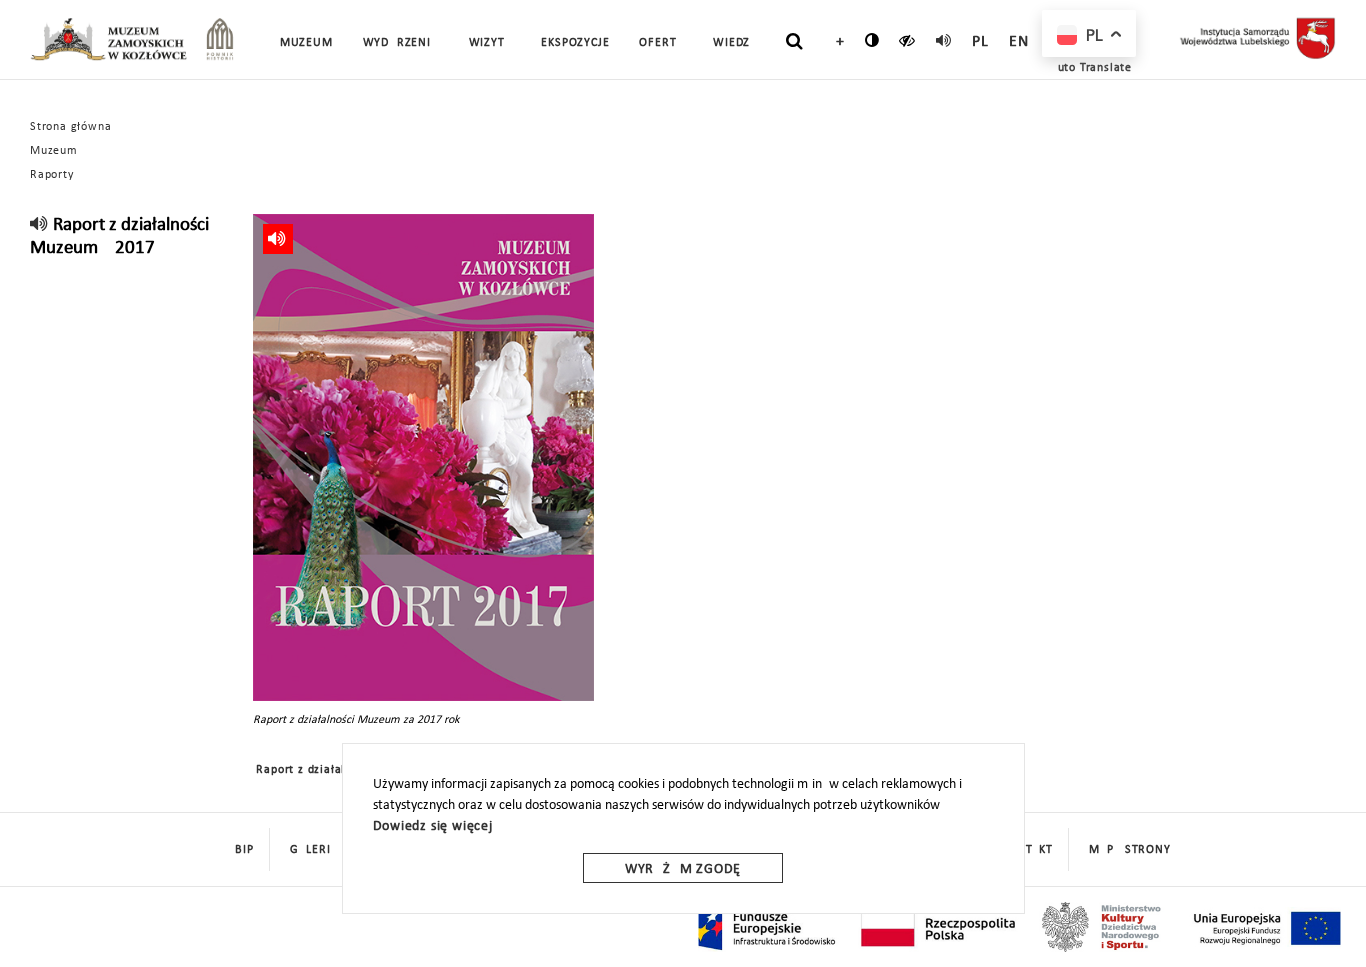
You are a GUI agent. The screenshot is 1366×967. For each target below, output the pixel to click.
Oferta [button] (661, 43)
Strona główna (70, 127)
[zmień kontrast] (872, 40)
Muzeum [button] (306, 43)
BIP (244, 850)
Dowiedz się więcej (433, 826)
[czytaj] (907, 40)
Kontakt (1027, 850)
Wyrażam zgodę (683, 869)
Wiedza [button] (735, 43)
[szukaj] (794, 41)
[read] (944, 40)
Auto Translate (1091, 68)
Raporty (52, 175)
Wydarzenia (401, 43)
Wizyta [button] (490, 43)
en (1019, 42)
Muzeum (54, 151)
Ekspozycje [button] (575, 43)
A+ (835, 42)
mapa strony (1130, 850)
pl (980, 42)
